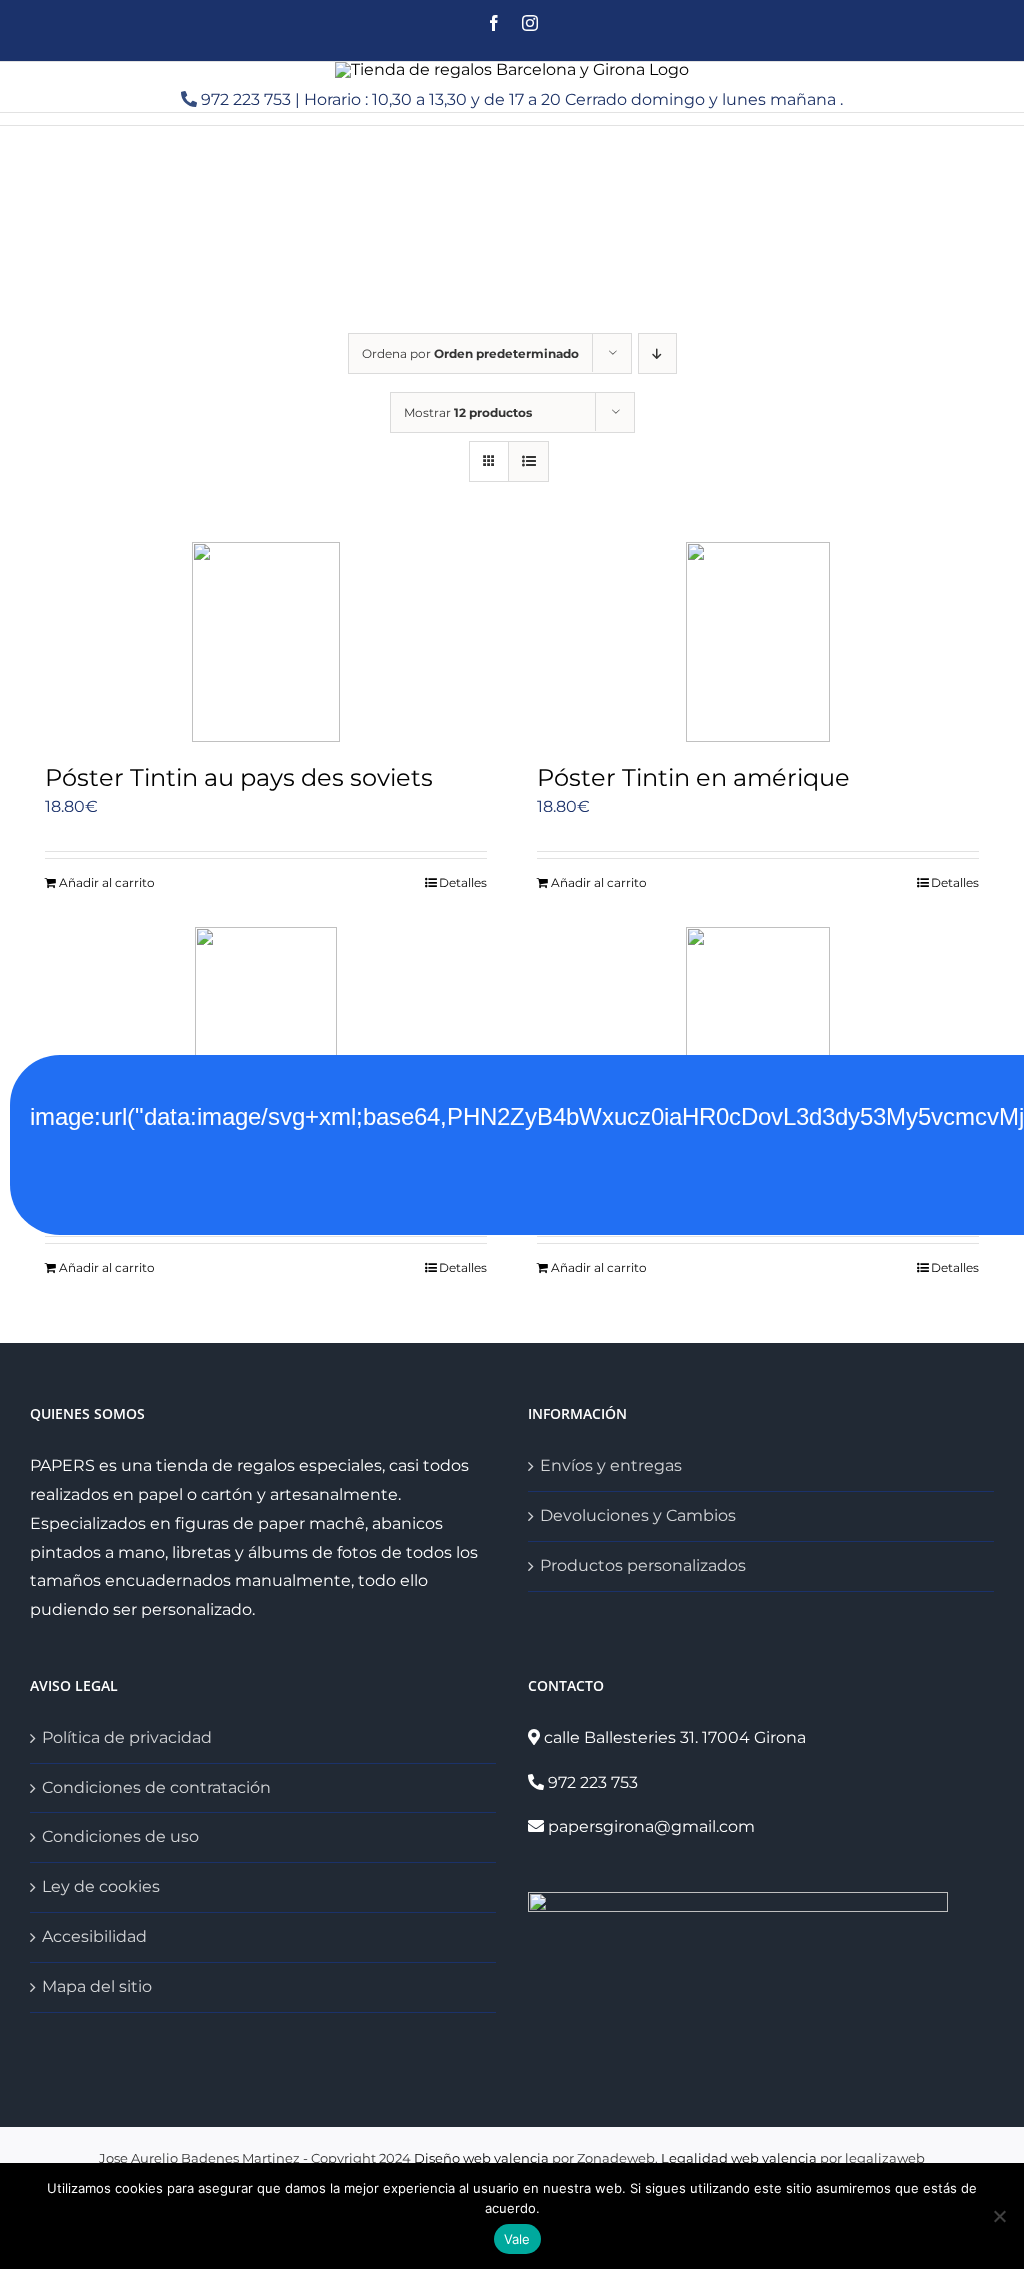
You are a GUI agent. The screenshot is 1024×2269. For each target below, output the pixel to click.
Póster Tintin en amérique (693, 777)
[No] (999, 2216)
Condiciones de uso (120, 1836)
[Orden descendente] (657, 353)
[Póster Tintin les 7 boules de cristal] (758, 1027)
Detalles (463, 882)
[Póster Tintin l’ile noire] (266, 1027)
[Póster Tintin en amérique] (758, 642)
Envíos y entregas (611, 1465)
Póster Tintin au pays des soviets (239, 777)
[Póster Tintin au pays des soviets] (266, 642)
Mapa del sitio (97, 1986)
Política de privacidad (127, 1737)
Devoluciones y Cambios (638, 1515)
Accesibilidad (94, 1936)
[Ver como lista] (528, 461)
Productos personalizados (643, 1565)
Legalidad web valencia (739, 2158)
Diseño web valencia (481, 2158)
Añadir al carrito (107, 882)
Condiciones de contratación (156, 1787)
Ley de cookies (101, 1886)
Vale (517, 2239)
